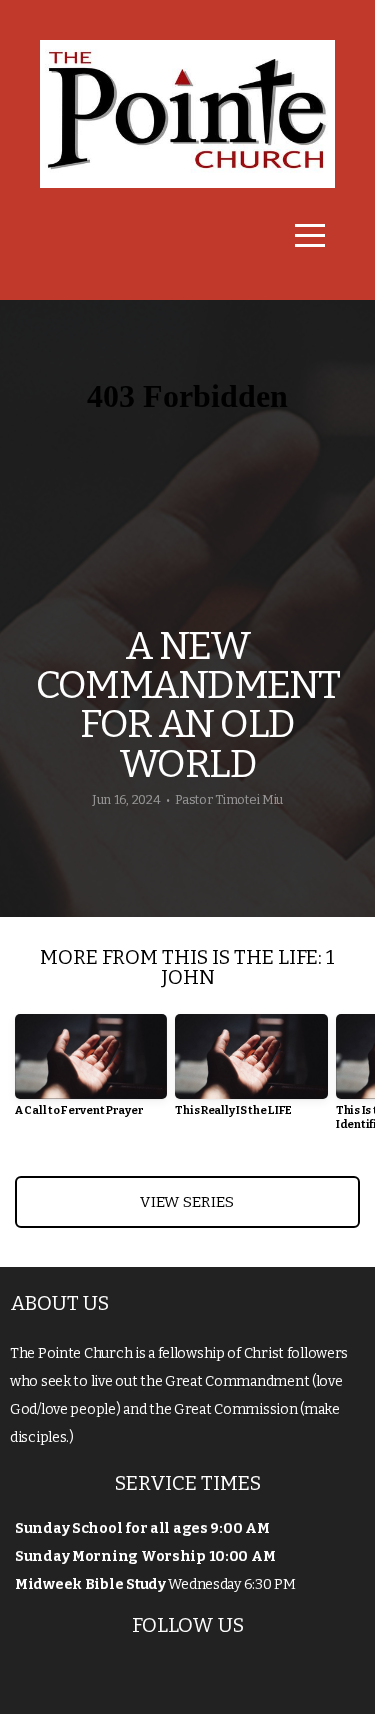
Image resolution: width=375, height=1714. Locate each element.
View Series (187, 1202)
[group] (91, 1073)
